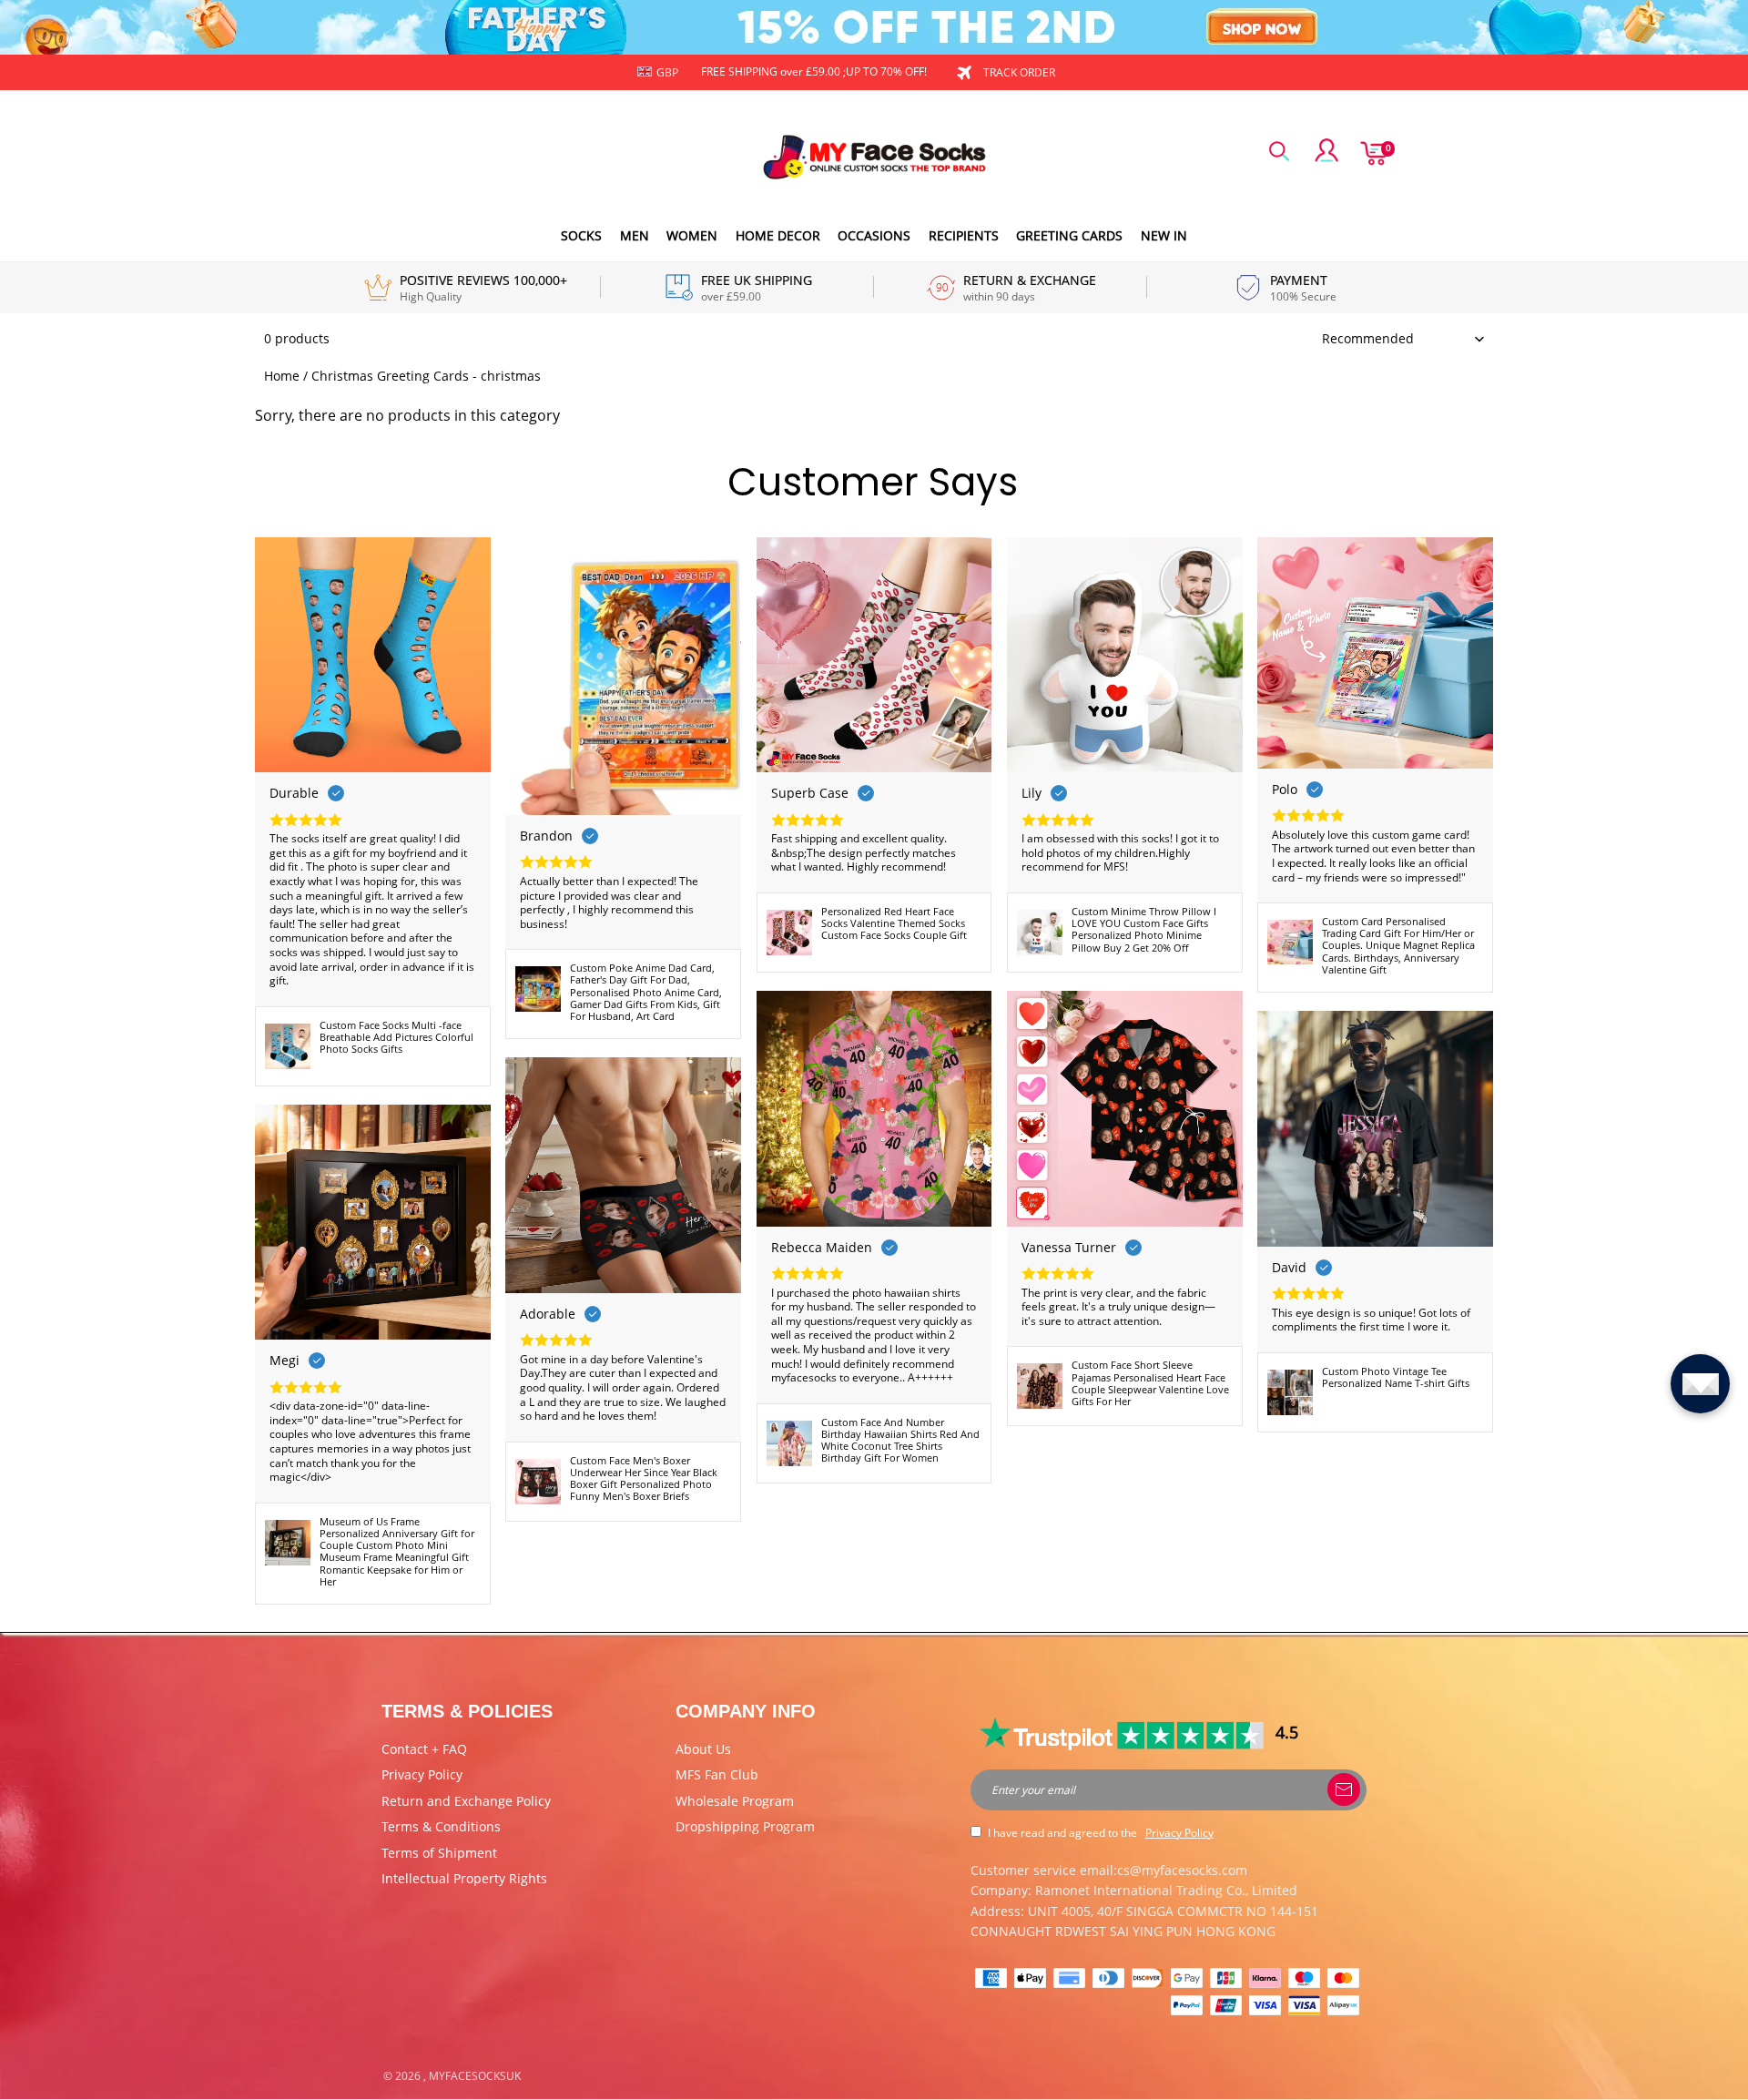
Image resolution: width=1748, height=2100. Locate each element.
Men (635, 235)
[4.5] (1123, 1733)
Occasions (874, 235)
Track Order (1019, 72)
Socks (581, 235)
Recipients (964, 235)
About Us (703, 1749)
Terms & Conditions (441, 1826)
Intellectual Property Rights (464, 1878)
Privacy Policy (422, 1774)
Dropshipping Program (745, 1826)
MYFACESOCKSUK (475, 2076)
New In (1164, 235)
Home (282, 376)
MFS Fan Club (717, 1774)
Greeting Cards (1069, 235)
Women (692, 235)
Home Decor (778, 235)
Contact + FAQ (424, 1749)
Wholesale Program (735, 1801)
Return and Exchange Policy (466, 1801)
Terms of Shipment (439, 1853)
